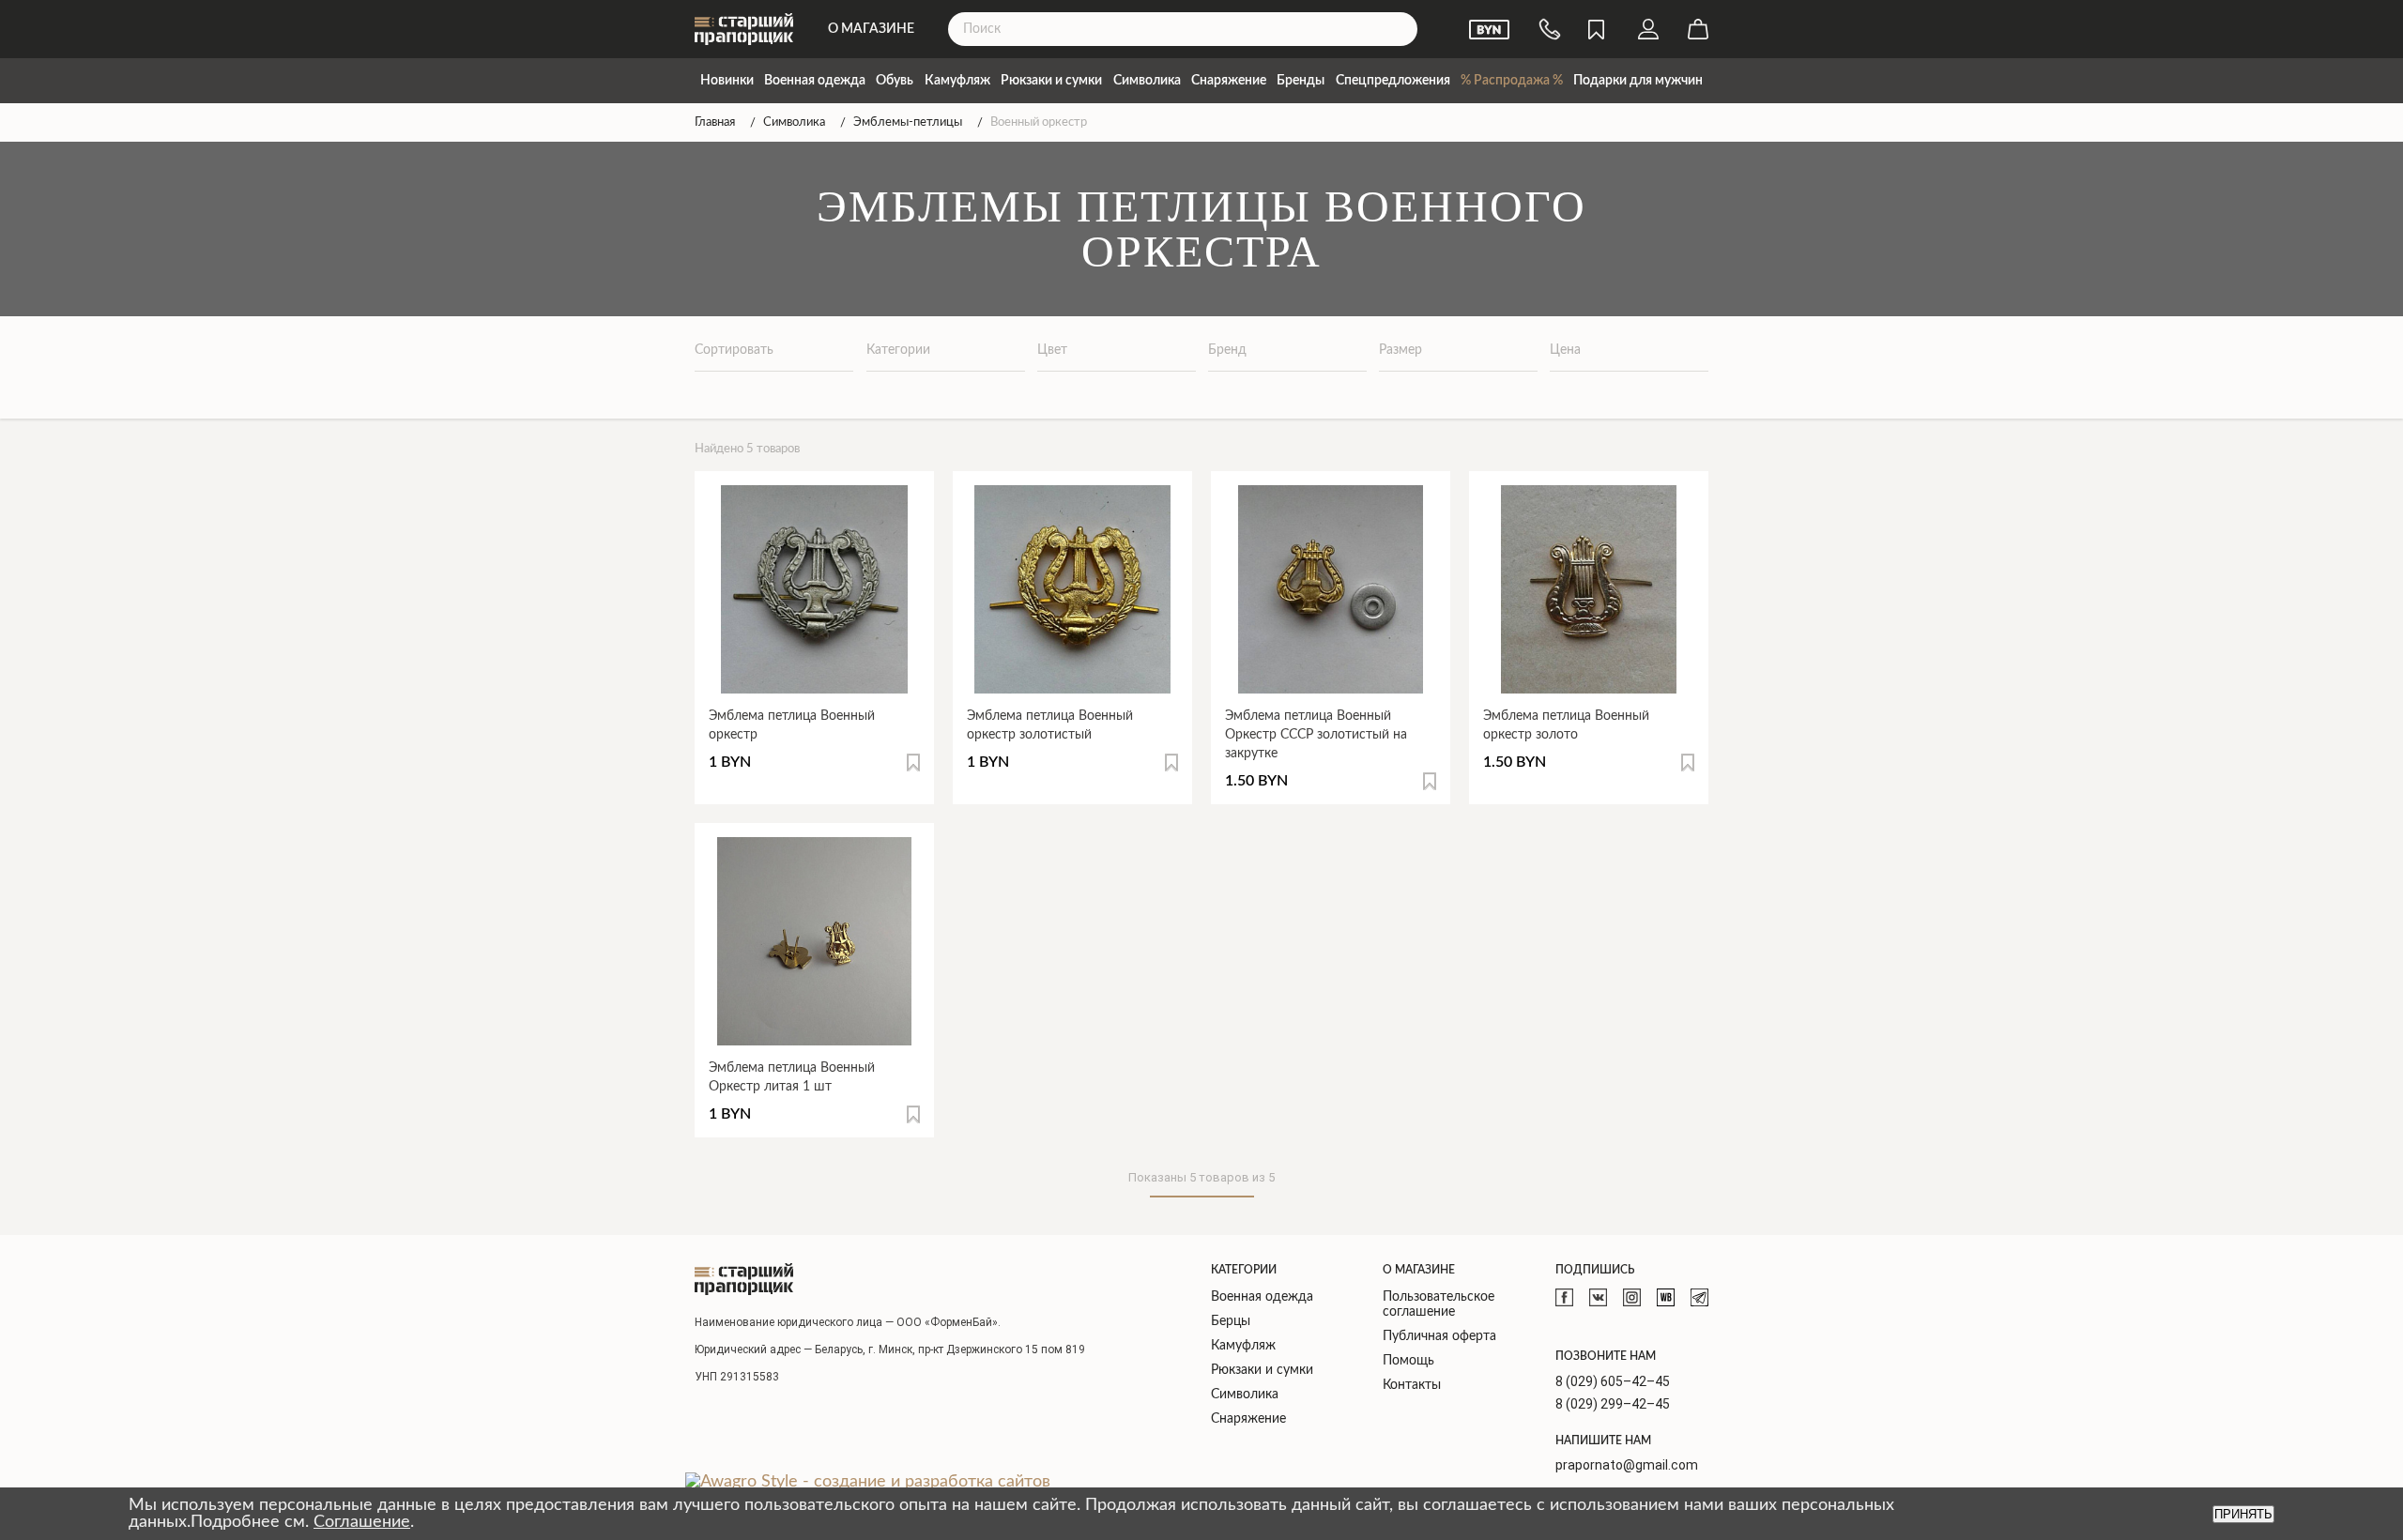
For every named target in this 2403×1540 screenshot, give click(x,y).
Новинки (727, 81)
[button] (913, 762)
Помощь (1408, 1361)
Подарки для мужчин (1638, 81)
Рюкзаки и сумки (1051, 81)
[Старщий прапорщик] (744, 1279)
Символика (1147, 81)
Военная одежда (815, 81)
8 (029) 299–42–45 (1613, 1404)
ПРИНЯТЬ (2243, 1514)
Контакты (1412, 1385)
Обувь (895, 81)
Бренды (1301, 81)
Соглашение (362, 1522)
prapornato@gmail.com (1627, 1465)
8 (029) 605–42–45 (1613, 1381)
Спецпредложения (1393, 81)
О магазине (871, 29)
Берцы (1231, 1321)
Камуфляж (957, 81)
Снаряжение (1229, 81)
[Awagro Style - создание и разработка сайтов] (868, 1482)
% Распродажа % (1512, 81)
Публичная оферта (1439, 1336)
